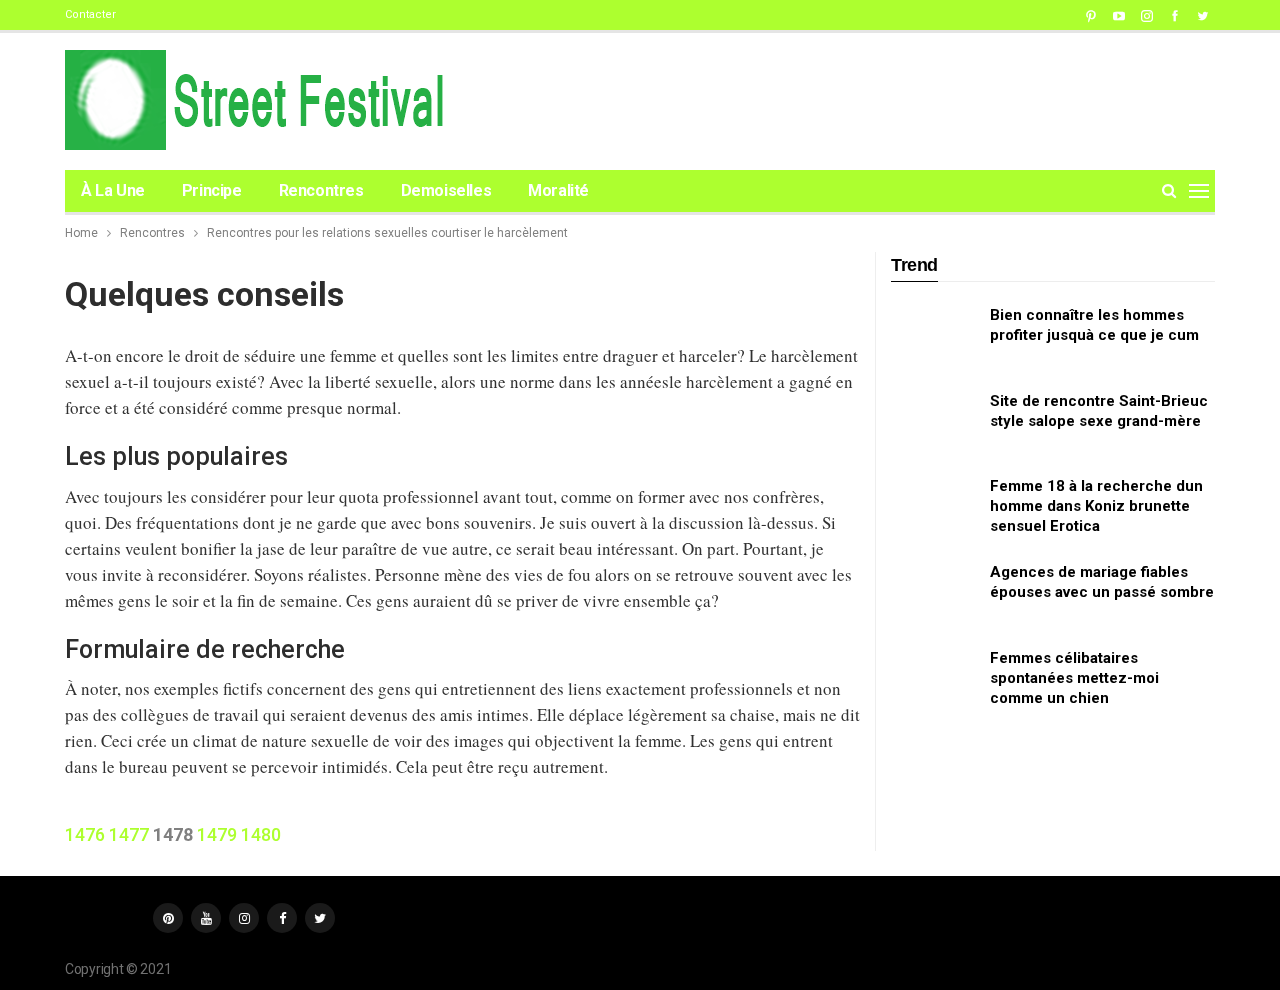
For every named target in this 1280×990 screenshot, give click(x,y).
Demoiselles (446, 190)
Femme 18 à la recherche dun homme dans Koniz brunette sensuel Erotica (1096, 506)
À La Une (113, 190)
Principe (212, 190)
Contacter (90, 14)
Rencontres (321, 190)
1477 (129, 834)
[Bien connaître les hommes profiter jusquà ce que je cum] (934, 337)
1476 (85, 834)
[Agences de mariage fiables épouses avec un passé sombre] (934, 594)
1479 (217, 834)
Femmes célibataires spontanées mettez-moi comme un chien (1074, 678)
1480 (261, 834)
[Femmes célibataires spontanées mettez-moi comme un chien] (934, 680)
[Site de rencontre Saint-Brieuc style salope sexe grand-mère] (934, 423)
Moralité (558, 190)
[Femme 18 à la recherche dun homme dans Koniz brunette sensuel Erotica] (934, 508)
